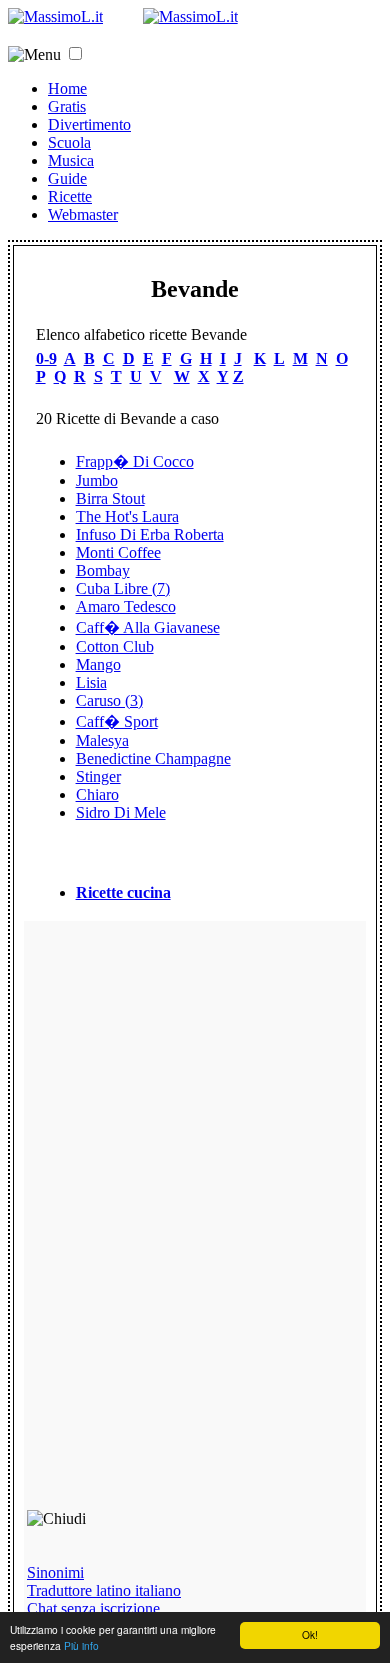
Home (67, 88)
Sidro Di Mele (121, 812)
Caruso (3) (109, 700)
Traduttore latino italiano (104, 1590)
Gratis (67, 106)
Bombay (103, 570)
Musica (71, 160)
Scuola (69, 142)
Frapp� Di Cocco (135, 461)
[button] (75, 53)
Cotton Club (115, 646)
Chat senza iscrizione (93, 1608)
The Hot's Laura (127, 516)
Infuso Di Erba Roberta (150, 534)
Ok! (310, 1634)
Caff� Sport (117, 721)
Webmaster (83, 214)
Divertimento (89, 124)
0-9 (46, 358)
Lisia (91, 682)
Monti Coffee (118, 552)
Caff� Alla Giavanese (148, 627)
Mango (98, 664)
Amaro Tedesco (126, 606)
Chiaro (97, 794)
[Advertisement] (170, 1224)
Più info (81, 1645)
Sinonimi (55, 1572)
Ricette (70, 196)
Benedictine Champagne (153, 758)
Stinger (98, 776)
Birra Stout (110, 498)
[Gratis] (190, 16)
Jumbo (97, 480)
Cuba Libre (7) (123, 588)
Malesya (102, 740)
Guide (67, 178)
